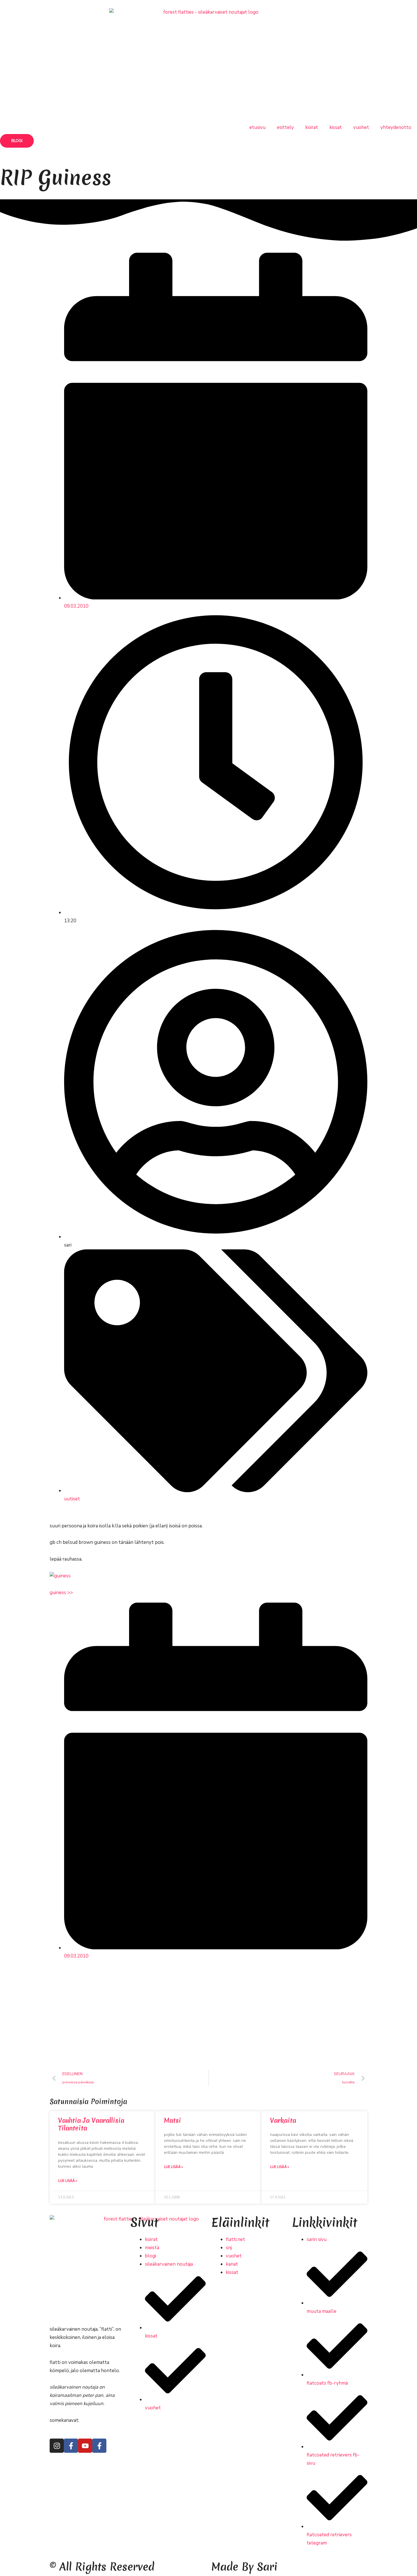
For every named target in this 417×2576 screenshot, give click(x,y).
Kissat (336, 127)
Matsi (172, 2121)
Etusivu (257, 127)
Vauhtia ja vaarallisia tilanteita (91, 2124)
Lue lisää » (68, 2181)
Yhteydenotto (396, 127)
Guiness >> (61, 1593)
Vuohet (361, 127)
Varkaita (283, 2121)
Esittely (285, 127)
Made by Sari (244, 2567)
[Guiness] (60, 1576)
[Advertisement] (208, 2019)
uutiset (72, 1499)
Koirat (312, 127)
